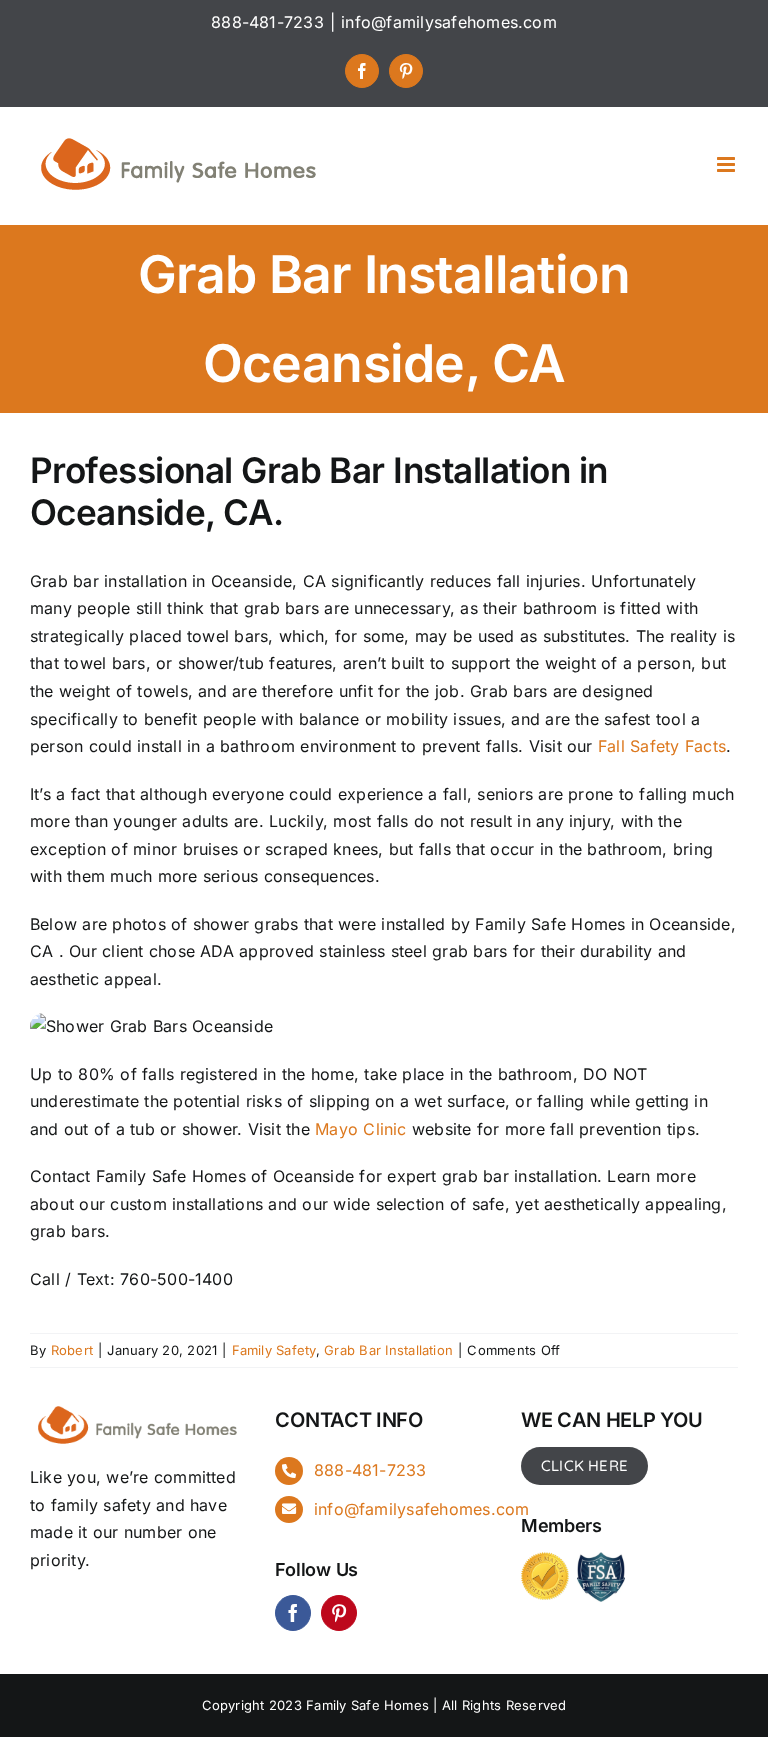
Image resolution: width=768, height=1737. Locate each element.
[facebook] (293, 1613)
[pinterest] (339, 1613)
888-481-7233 (370, 1470)
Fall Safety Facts (662, 746)
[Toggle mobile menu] (727, 164)
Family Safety (274, 1350)
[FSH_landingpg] (138, 1406)
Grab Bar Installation (388, 1350)
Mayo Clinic (361, 1129)
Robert (72, 1350)
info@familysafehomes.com (449, 22)
